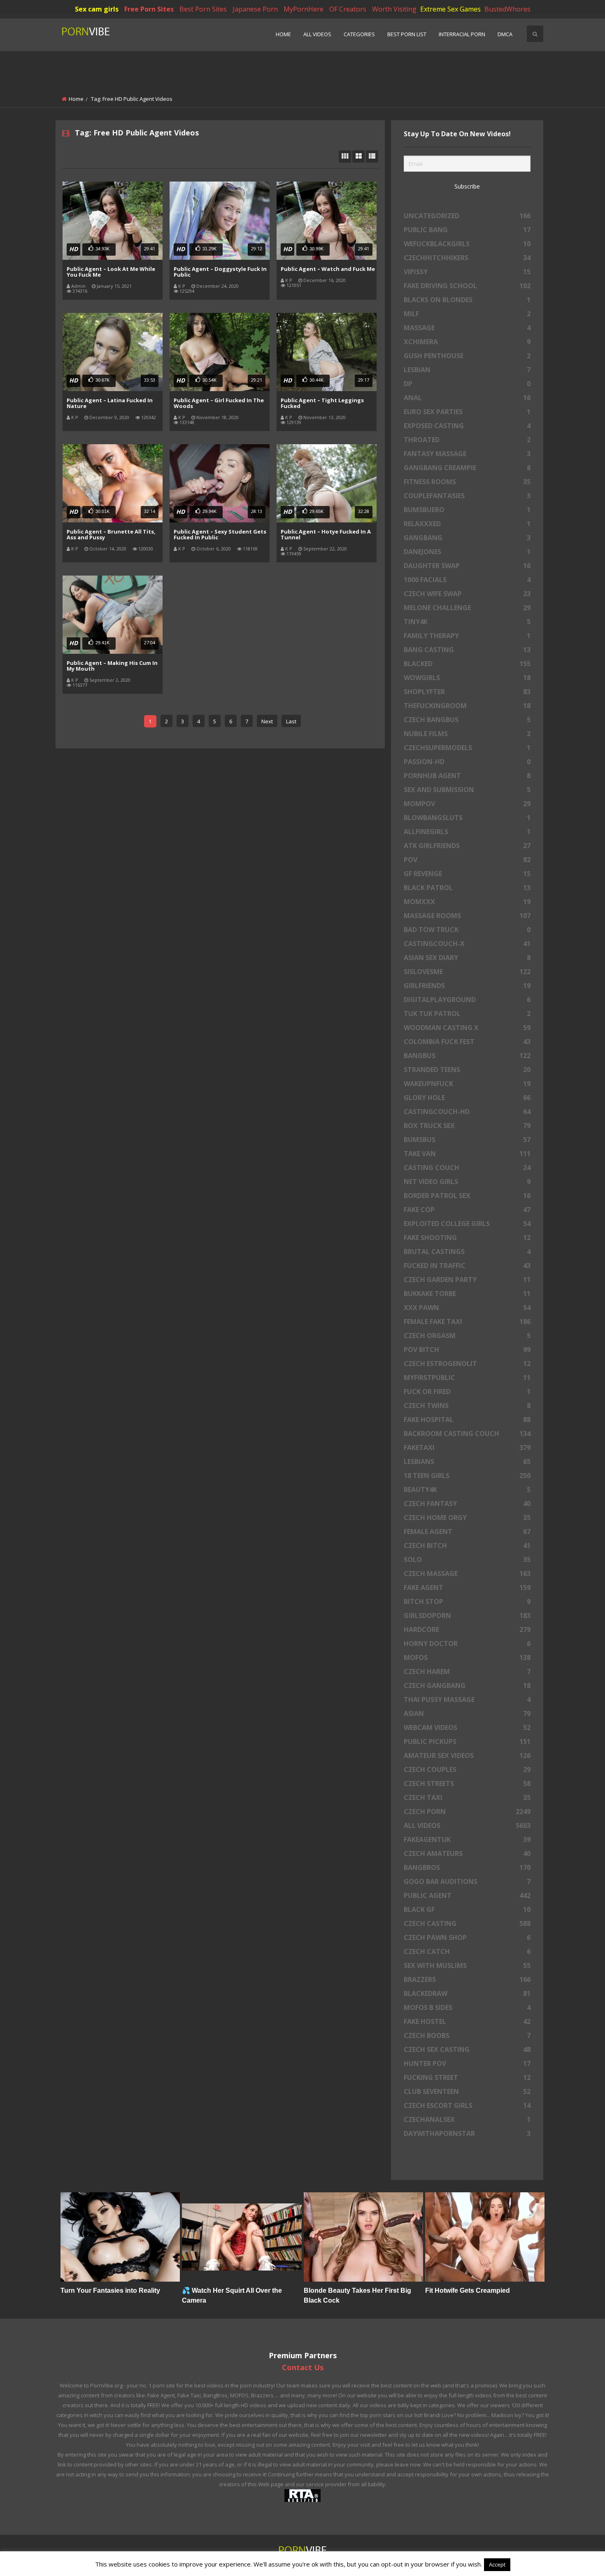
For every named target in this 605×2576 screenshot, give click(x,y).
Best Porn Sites (203, 9)
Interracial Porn (462, 34)
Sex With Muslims (467, 1965)
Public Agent (467, 1895)
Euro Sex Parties (467, 412)
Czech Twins (467, 1406)
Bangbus (467, 1056)
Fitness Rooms (467, 482)
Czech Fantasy (467, 1504)
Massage (467, 328)
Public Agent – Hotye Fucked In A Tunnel (326, 534)
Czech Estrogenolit (467, 1364)
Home (283, 34)
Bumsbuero (467, 510)
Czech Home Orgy (467, 1518)
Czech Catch (467, 1951)
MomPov (467, 804)
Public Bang (467, 230)
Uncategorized (467, 216)
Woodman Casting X (467, 1028)
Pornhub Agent (467, 776)
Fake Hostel (467, 2021)
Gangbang (467, 538)
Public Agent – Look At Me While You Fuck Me (111, 272)
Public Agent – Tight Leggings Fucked (322, 403)
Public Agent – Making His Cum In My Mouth (112, 666)
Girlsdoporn (467, 1616)
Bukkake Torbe (467, 1294)
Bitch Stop (467, 1602)
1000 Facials (467, 580)
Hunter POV (467, 2063)
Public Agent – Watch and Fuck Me (328, 269)
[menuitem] (283, 35)
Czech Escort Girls (467, 2105)
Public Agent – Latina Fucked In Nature (110, 403)
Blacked (467, 664)
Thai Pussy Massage (467, 1699)
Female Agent (467, 1532)
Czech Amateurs (467, 1853)
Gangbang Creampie (467, 468)
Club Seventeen (467, 2091)
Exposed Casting (467, 426)
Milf (467, 314)
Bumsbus (467, 1140)
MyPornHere (304, 9)
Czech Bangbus (467, 720)
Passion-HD (467, 762)
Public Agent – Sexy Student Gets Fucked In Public (220, 534)
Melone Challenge (467, 608)
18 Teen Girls (467, 1476)
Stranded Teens (467, 1070)
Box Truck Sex (467, 1126)
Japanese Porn (255, 9)
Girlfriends (467, 986)
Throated (467, 440)
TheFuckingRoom (467, 706)
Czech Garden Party (467, 1280)
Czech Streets (467, 1783)
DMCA (505, 34)
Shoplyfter (467, 692)
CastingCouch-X (467, 944)
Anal (467, 398)
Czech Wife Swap (467, 594)
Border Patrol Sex (467, 1196)
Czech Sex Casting (467, 2049)
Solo (467, 1560)
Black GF (467, 1909)
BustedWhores (507, 9)
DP (467, 384)
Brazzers (467, 1979)
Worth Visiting (394, 9)
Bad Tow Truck (467, 930)
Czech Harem (467, 1671)
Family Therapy (467, 636)
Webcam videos (467, 1727)
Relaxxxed (467, 524)
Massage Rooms (467, 916)
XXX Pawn (467, 1308)
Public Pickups (467, 1741)
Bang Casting (467, 650)
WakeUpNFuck (467, 1084)
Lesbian (467, 370)
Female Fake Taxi (467, 1322)
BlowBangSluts (467, 818)
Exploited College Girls (467, 1224)
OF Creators (348, 9)
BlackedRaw (467, 1993)
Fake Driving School (467, 286)
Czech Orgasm (467, 1336)
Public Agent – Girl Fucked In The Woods (219, 403)
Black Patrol (467, 888)
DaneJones (467, 552)
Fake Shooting (467, 1238)
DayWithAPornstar (467, 2133)
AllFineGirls (467, 832)
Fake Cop (467, 1210)
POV (467, 860)
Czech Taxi (467, 1797)
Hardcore (467, 1630)
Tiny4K (467, 622)
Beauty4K (467, 1490)
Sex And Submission (467, 790)
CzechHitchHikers (467, 258)
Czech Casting (467, 1923)
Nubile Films (467, 734)
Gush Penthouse (467, 356)
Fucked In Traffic (467, 1266)
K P (182, 286)
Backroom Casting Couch (467, 1434)
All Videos (317, 34)
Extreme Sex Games (450, 9)
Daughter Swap (467, 566)
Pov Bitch (467, 1350)
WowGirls (467, 678)
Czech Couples (467, 1769)
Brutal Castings (467, 1252)
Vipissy (467, 272)
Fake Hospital (467, 1420)
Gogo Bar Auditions (467, 1881)
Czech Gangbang (467, 1685)
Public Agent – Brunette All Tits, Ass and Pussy (111, 534)
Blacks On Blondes (467, 300)
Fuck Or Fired (467, 1392)
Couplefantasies (467, 496)
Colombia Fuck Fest (467, 1042)
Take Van (467, 1154)
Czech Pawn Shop (467, 1937)
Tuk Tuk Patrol (467, 1014)
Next (267, 721)
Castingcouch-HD (467, 1112)
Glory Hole (467, 1098)
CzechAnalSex (467, 2119)
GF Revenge (467, 874)
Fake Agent (467, 1588)
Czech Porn (467, 1811)
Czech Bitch (467, 1546)
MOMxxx (467, 902)
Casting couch (467, 1168)
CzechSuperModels (467, 748)
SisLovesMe (467, 972)
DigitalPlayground (467, 1000)
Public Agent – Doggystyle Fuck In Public (220, 272)
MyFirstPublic (467, 1378)
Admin (78, 286)
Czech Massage (467, 1574)
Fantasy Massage (467, 454)
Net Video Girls (467, 1182)
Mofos (467, 1657)
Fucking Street (467, 2077)
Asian (467, 1713)
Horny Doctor (467, 1644)
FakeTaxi (467, 1448)
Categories (359, 34)
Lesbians (467, 1462)
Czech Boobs (467, 2035)
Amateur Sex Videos (467, 1755)
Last (291, 721)
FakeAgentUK (467, 1839)
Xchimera (467, 342)
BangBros (467, 1867)
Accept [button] (497, 2564)
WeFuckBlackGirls (467, 244)
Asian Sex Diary (467, 958)
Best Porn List (407, 34)
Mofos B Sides (467, 2007)
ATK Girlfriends (467, 846)
